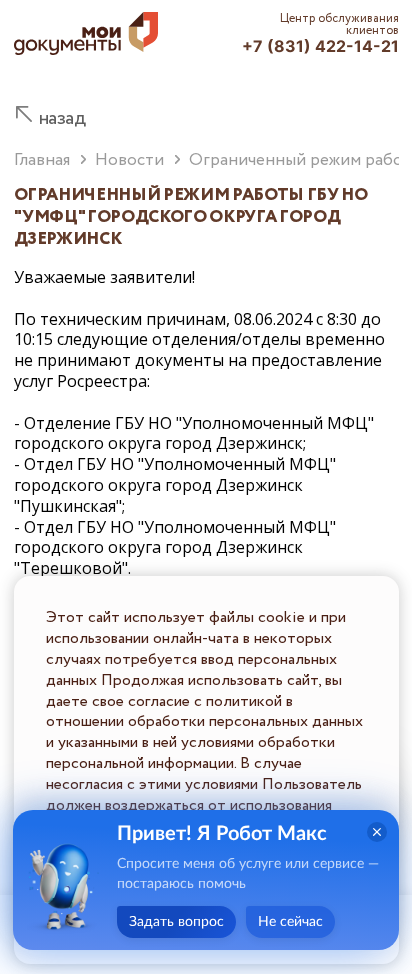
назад (62, 118)
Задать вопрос (176, 922)
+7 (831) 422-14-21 (320, 46)
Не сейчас (290, 922)
